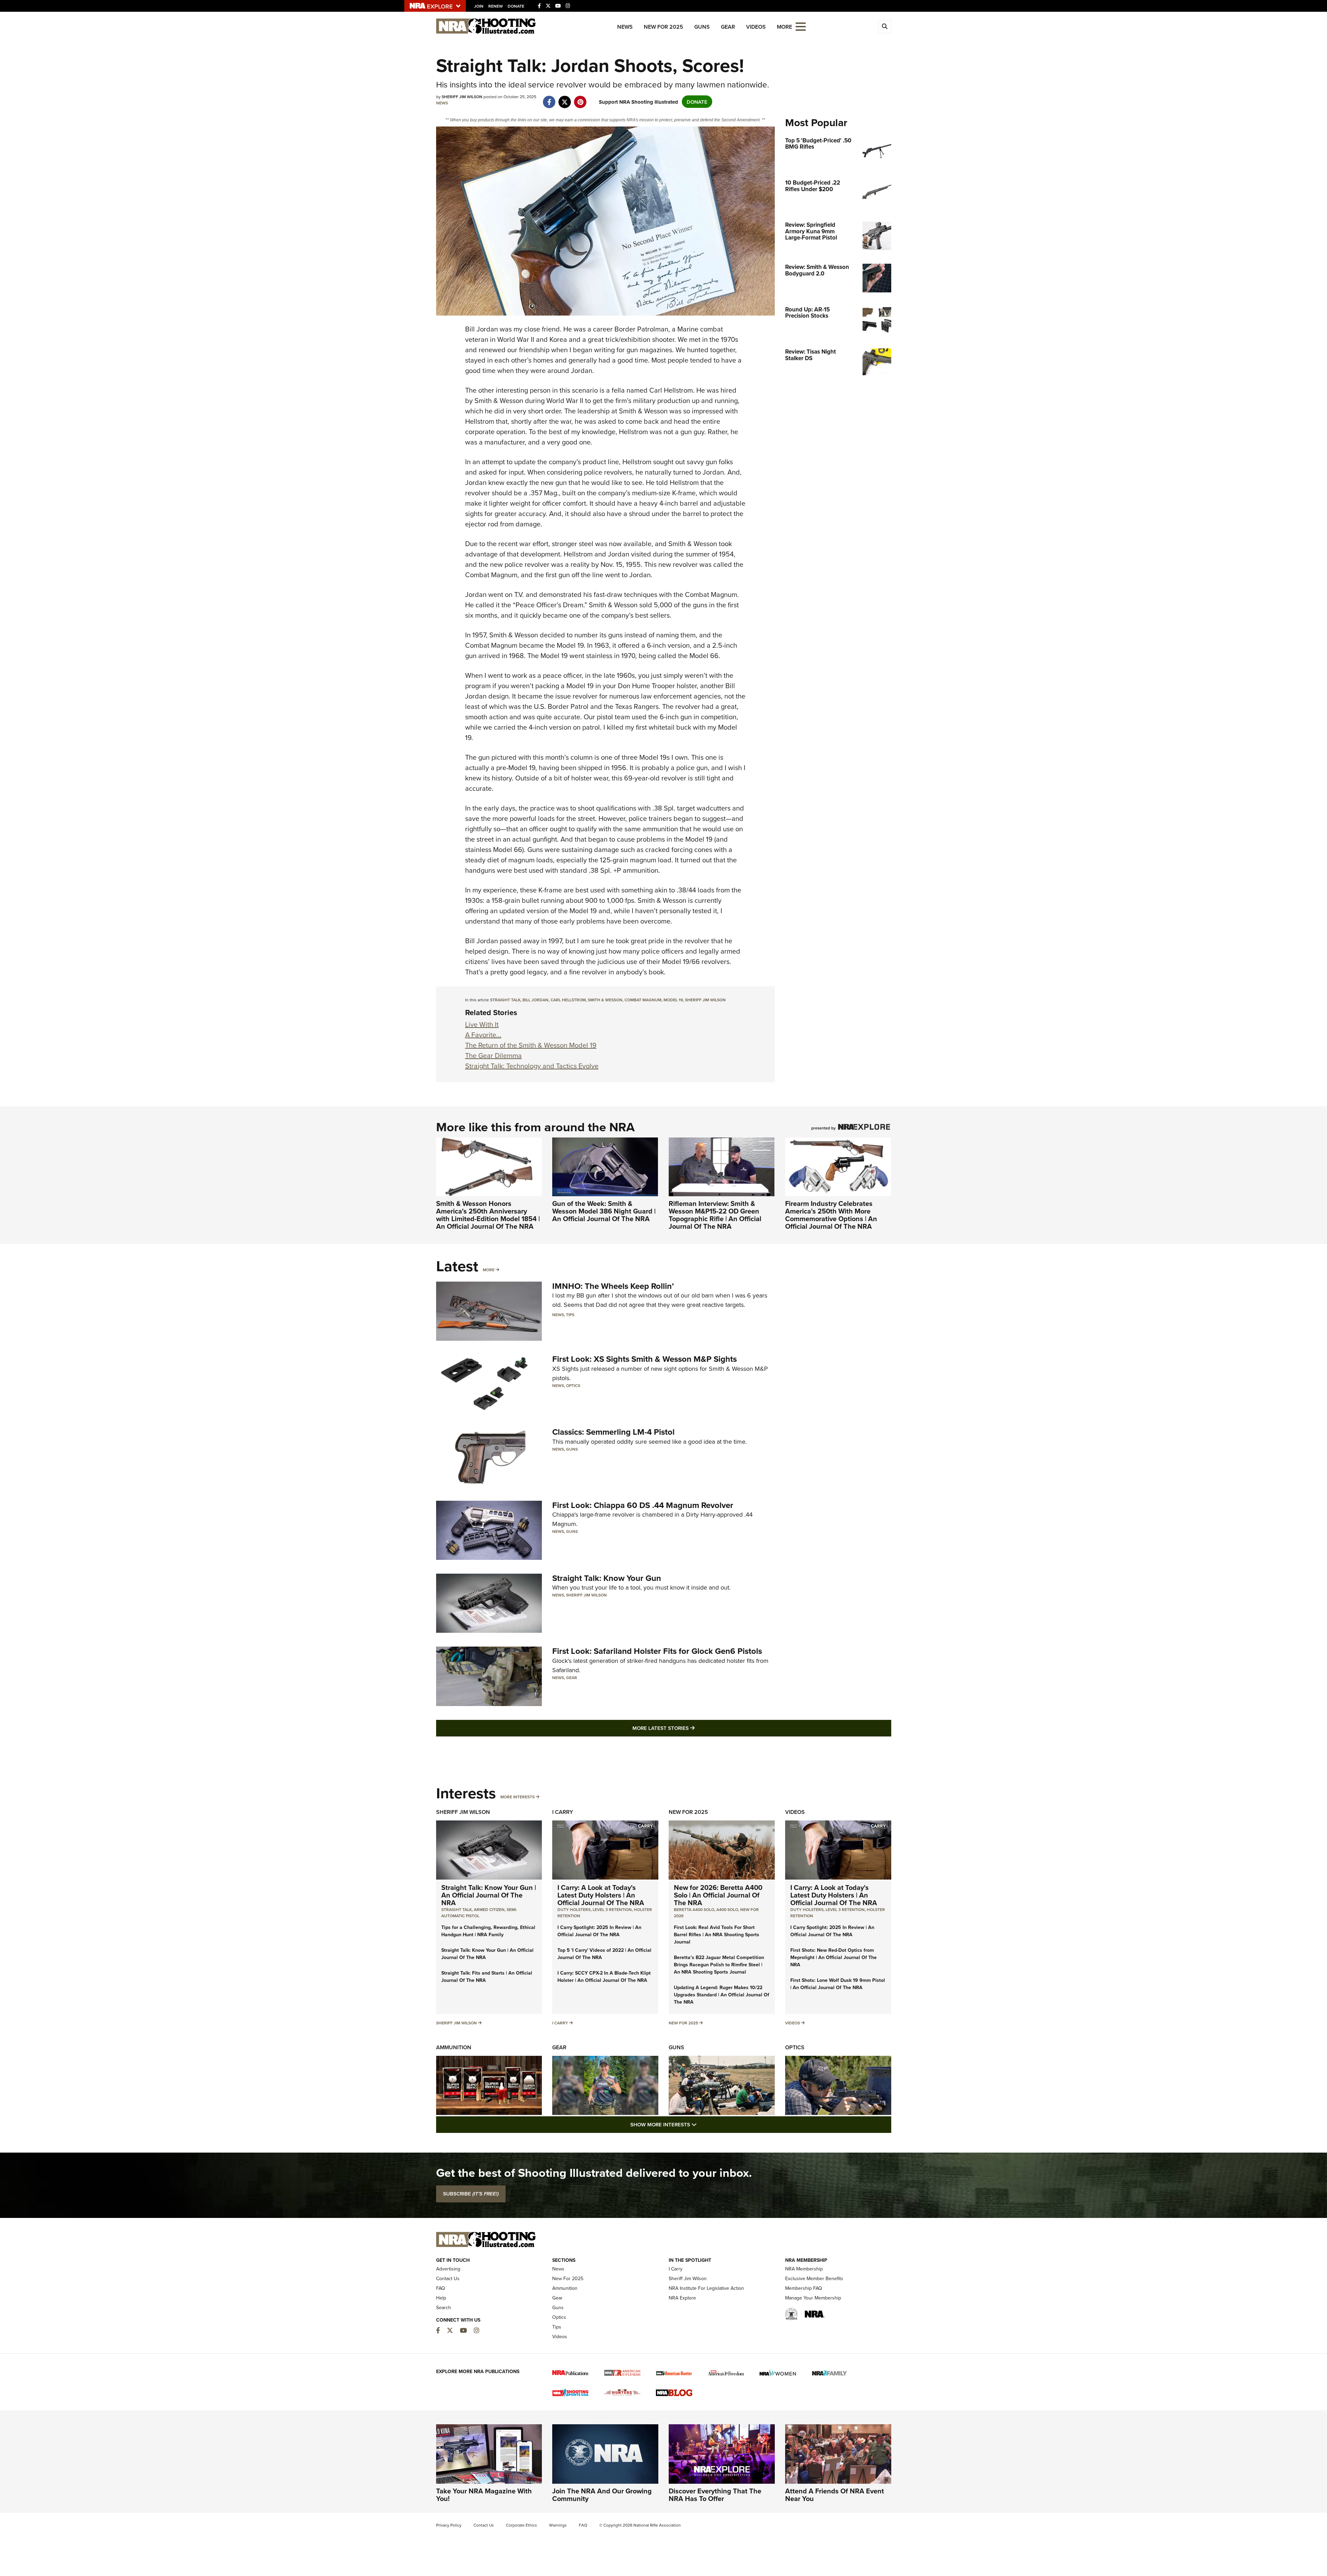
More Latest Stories (691, 1728)
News (625, 27)
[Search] (885, 27)
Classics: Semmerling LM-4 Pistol (613, 1432)
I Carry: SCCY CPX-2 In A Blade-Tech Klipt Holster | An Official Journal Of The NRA (604, 1977)
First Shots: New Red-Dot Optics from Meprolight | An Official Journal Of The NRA (834, 1957)
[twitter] (565, 98)
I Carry (563, 1812)
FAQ (441, 2288)
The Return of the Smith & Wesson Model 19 (531, 1045)
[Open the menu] (801, 26)
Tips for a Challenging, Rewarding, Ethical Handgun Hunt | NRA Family (488, 1931)
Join (479, 6)
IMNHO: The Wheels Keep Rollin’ (613, 1286)
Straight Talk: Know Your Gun (607, 1578)
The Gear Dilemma (493, 1055)
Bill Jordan (535, 1000)
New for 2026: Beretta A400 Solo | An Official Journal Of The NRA (718, 1895)
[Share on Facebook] (549, 98)
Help (441, 2298)
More (489, 1270)
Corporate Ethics (521, 2525)
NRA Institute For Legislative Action (706, 2288)
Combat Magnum (643, 1000)
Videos (756, 27)
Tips (570, 1315)
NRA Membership (804, 2269)
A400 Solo (727, 1909)
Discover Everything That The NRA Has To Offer (715, 2495)
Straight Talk (505, 1000)
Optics (573, 1385)
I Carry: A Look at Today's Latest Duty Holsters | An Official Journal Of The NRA (601, 1895)
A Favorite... (483, 1035)
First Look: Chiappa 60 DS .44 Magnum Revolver (643, 1505)
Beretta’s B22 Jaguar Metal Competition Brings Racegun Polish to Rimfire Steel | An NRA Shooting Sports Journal (719, 1965)
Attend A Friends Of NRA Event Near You (835, 2495)
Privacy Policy (449, 2525)
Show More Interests (701, 2124)
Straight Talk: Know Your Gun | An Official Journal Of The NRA (489, 1895)
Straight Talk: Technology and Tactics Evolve (532, 1066)
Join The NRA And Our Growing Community (602, 2495)
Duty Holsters (574, 1909)
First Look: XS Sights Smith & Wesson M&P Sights (644, 1359)
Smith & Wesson (605, 1000)
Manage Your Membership (813, 2298)
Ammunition (454, 2047)
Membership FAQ (804, 2288)
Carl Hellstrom (568, 1000)
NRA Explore (682, 2298)
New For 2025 (663, 27)
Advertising (448, 2269)
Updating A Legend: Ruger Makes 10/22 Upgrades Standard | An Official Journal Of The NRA (722, 1995)
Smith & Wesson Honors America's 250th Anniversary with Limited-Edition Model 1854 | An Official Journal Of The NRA (488, 1215)
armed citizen (489, 1909)
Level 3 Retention (612, 1909)
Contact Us (448, 2278)
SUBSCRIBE (471, 2194)
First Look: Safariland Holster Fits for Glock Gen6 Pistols (657, 1651)
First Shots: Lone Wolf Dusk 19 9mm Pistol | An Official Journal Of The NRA (838, 1984)
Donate (516, 6)
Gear (728, 27)
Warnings (558, 2525)
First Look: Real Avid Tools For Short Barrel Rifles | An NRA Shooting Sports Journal (717, 1935)
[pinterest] (580, 98)
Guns (702, 27)
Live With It (482, 1024)
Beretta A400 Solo (694, 1909)
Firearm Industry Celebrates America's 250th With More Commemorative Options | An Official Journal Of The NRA (831, 1215)
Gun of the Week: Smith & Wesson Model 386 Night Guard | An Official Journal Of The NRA (604, 1211)
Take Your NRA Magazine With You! (484, 2495)
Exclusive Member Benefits (814, 2278)
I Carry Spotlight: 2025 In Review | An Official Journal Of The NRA (599, 1931)
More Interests (517, 1797)
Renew (496, 6)
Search (444, 2307)
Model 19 (673, 1000)
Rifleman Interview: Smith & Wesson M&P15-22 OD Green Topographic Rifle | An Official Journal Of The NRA (715, 1215)
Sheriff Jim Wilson (705, 1000)
